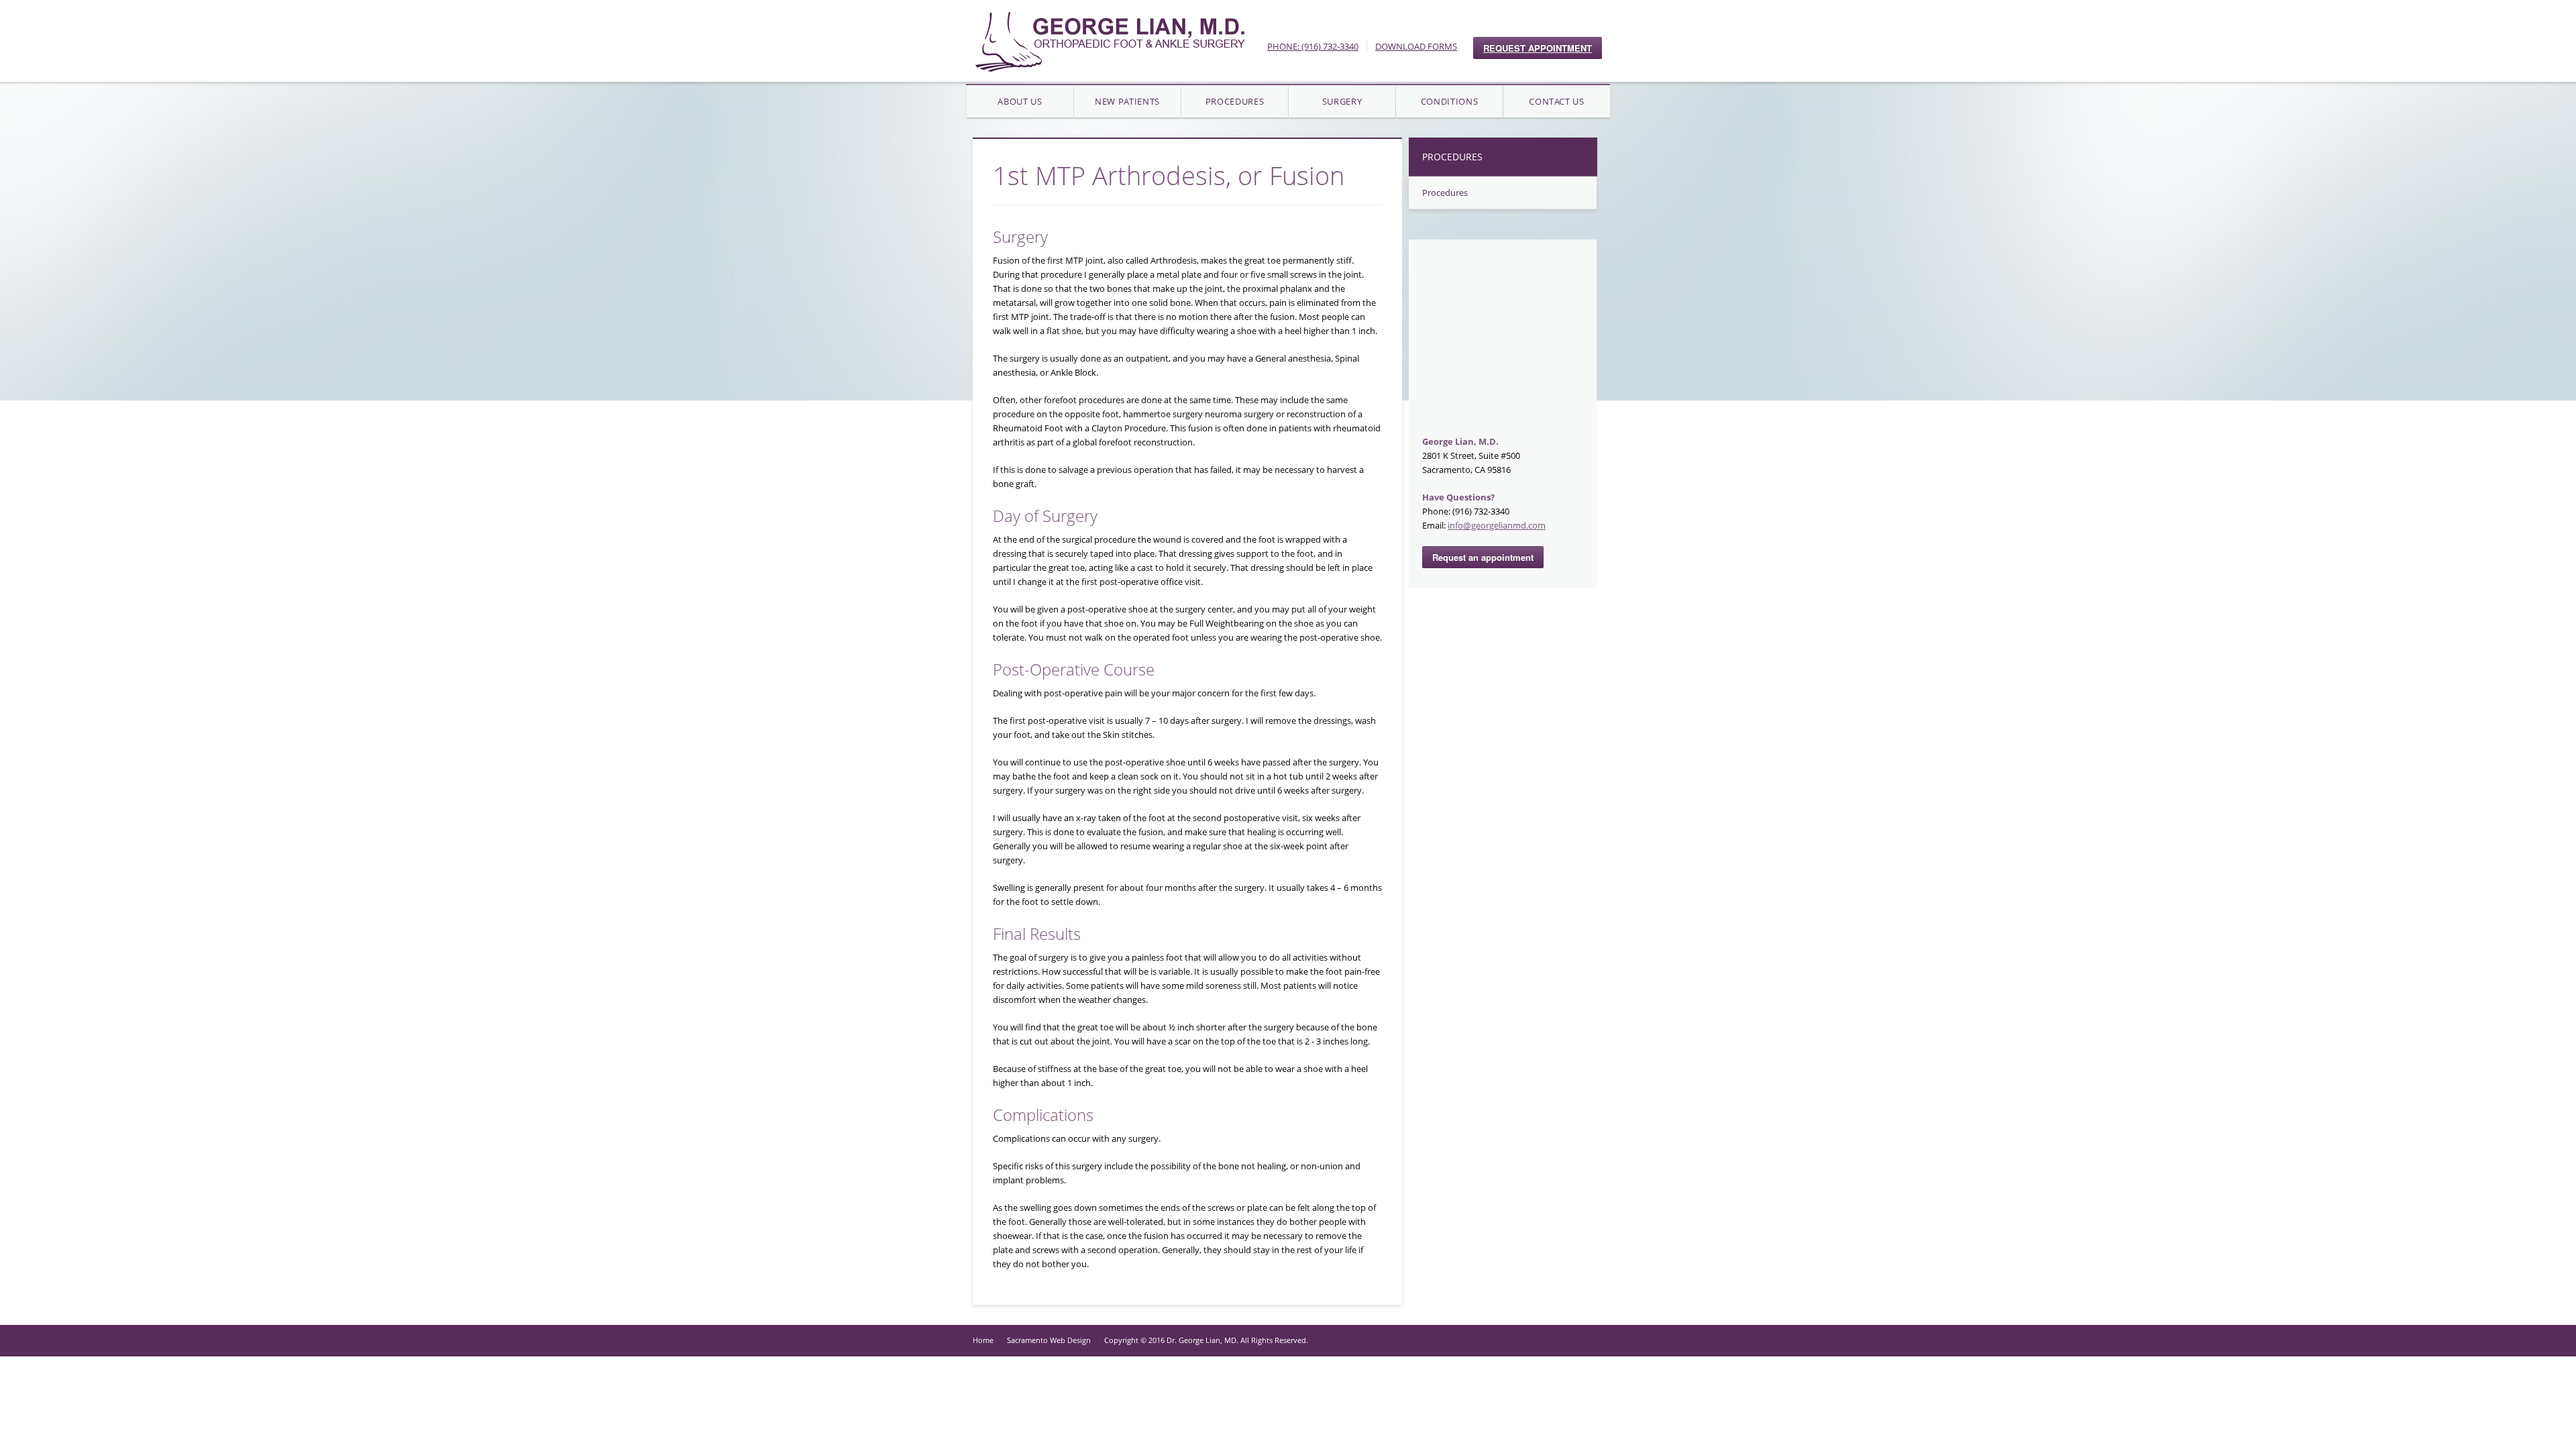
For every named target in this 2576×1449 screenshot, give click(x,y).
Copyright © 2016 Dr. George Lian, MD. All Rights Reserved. (1206, 1340)
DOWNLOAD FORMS (1416, 46)
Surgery (1342, 101)
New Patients (1127, 101)
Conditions (1450, 101)
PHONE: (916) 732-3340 (1313, 46)
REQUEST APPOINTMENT (1538, 48)
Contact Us (1557, 101)
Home (983, 1340)
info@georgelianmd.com (1497, 525)
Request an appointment (1483, 557)
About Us (1020, 101)
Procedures (1235, 101)
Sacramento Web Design (1049, 1340)
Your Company (1109, 41)
